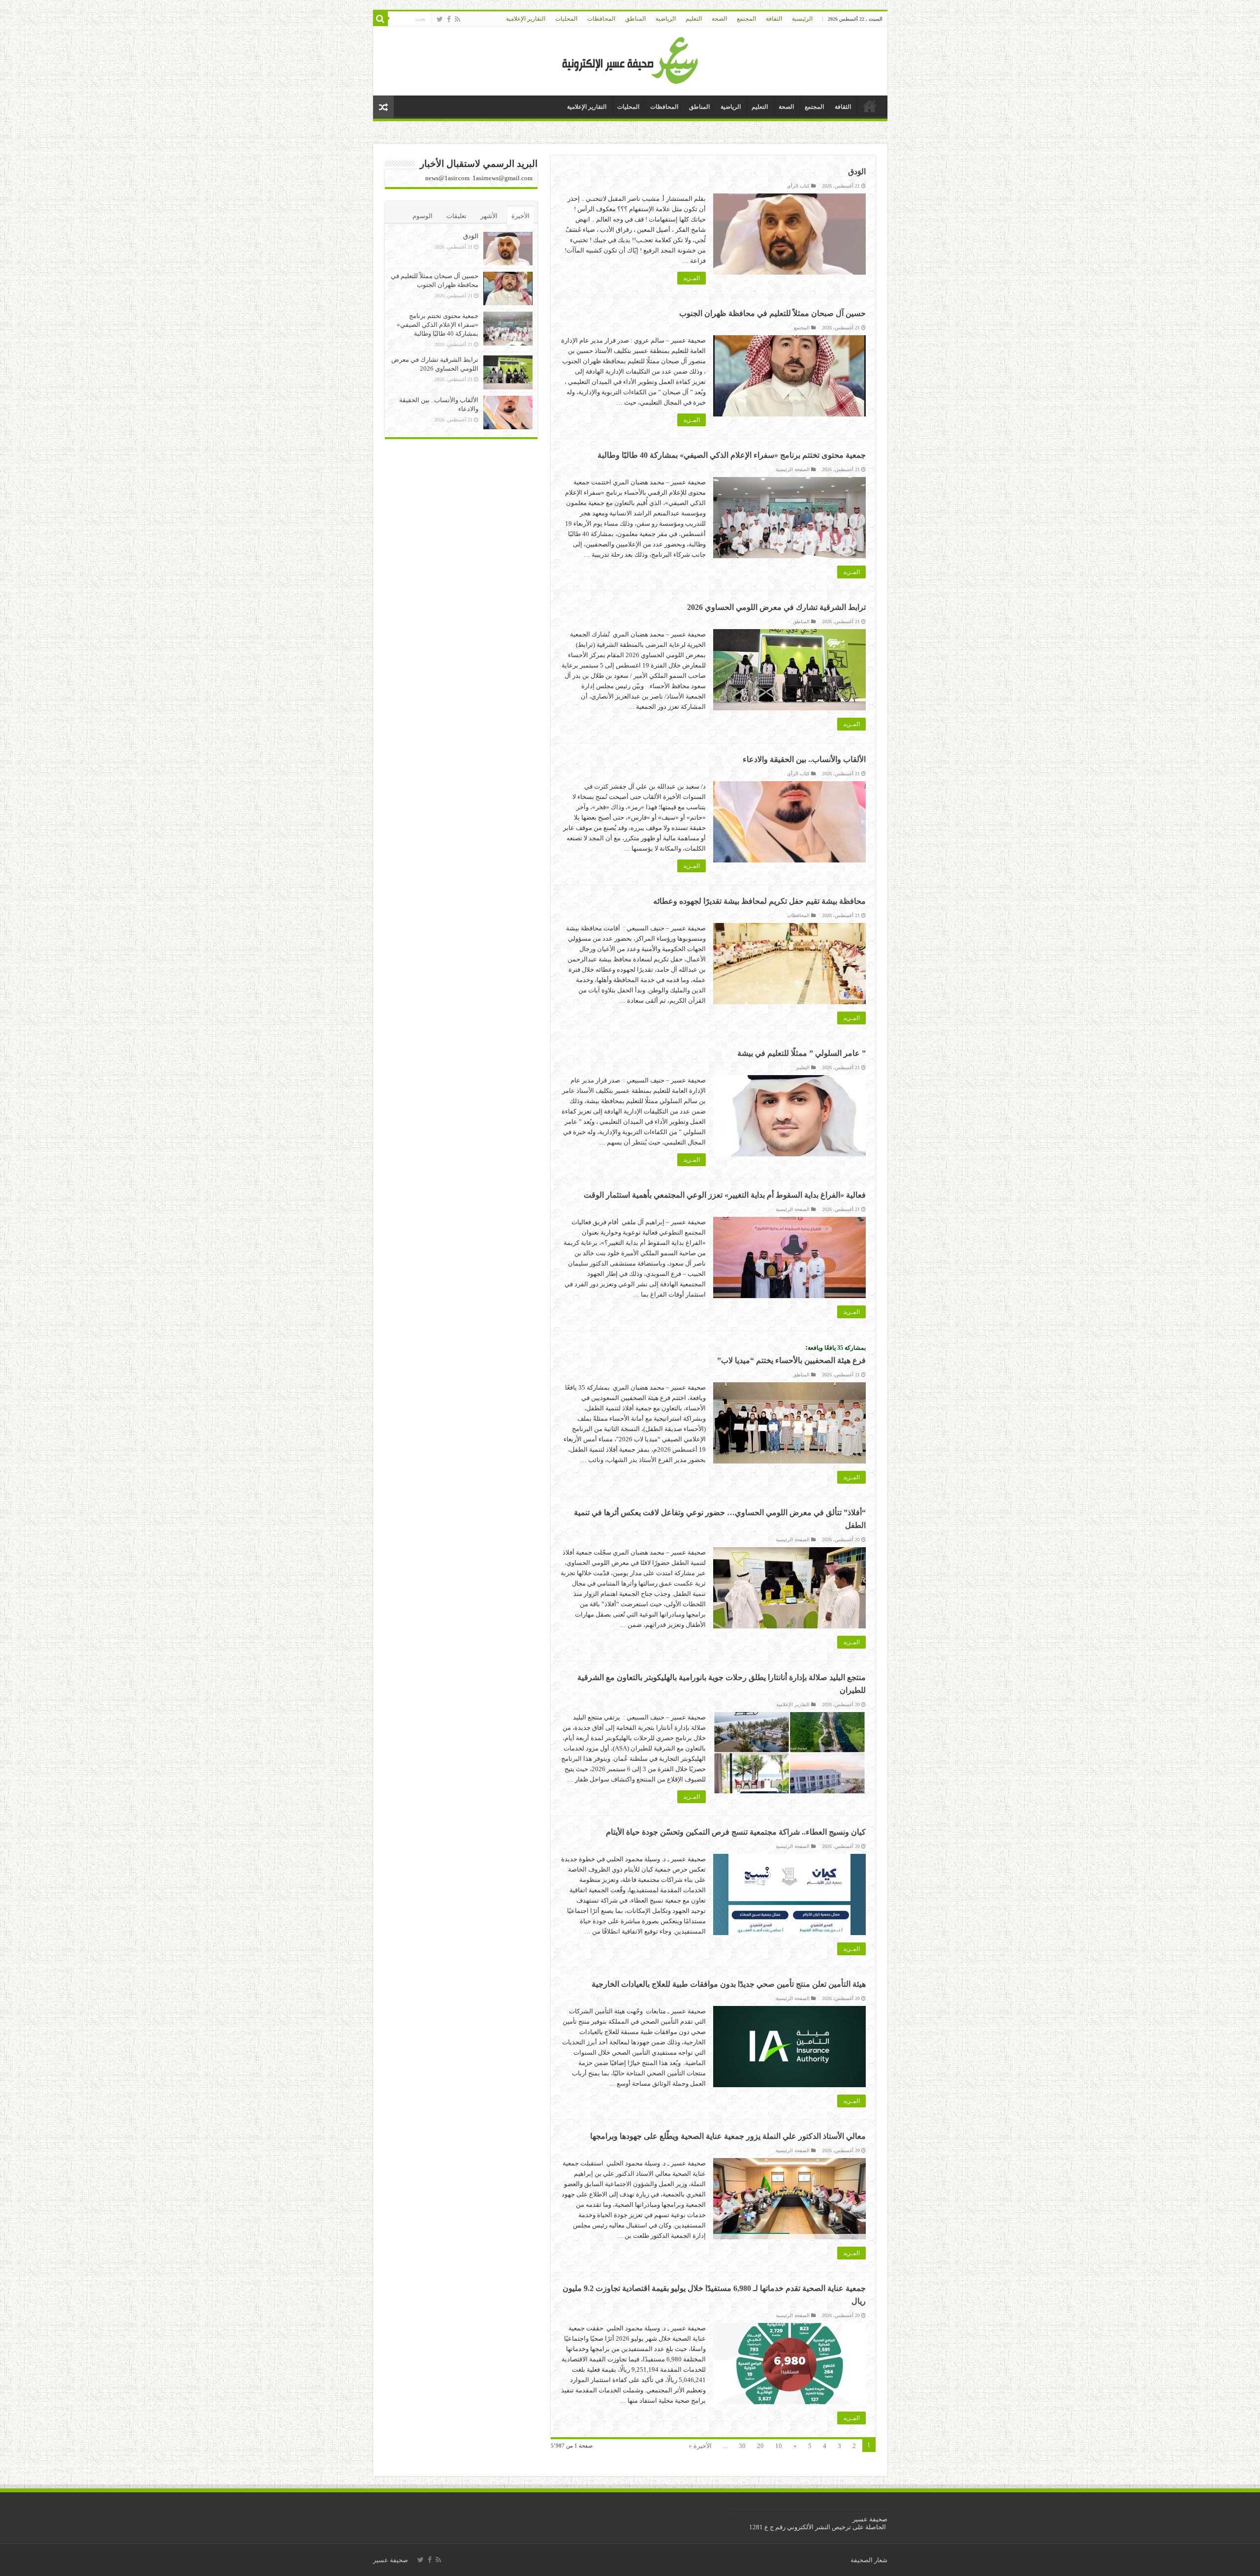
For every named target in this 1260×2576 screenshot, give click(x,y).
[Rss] (457, 19)
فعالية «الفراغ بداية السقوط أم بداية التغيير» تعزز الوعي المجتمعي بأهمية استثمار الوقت (725, 1195)
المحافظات (601, 19)
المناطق (635, 19)
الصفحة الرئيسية (793, 469)
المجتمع (746, 19)
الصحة (719, 19)
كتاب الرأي (798, 186)
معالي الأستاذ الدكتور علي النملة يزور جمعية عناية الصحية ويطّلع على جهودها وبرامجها (728, 2136)
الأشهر (489, 216)
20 (760, 2446)
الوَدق (857, 172)
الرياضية (666, 19)
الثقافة (774, 19)
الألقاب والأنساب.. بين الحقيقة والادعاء (804, 759)
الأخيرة (520, 216)
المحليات (566, 19)
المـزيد (692, 278)
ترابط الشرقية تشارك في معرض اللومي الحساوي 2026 (776, 607)
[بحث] (380, 19)
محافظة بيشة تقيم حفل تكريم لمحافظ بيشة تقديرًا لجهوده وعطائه (759, 901)
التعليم (694, 19)
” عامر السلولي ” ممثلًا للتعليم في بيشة (802, 1053)
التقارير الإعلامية (526, 19)
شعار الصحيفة (869, 2560)
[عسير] (630, 59)
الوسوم (423, 216)
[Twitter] (440, 19)
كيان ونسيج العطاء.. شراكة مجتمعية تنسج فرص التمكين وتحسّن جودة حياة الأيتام (736, 1832)
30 (742, 2446)
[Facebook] (449, 19)
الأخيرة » (700, 2446)
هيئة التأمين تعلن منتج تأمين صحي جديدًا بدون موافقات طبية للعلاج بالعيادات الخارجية (729, 1984)
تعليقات (457, 216)
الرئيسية (802, 19)
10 (779, 2446)
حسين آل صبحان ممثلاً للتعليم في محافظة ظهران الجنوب (772, 313)
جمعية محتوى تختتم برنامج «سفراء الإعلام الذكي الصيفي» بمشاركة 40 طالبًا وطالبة (732, 455)
